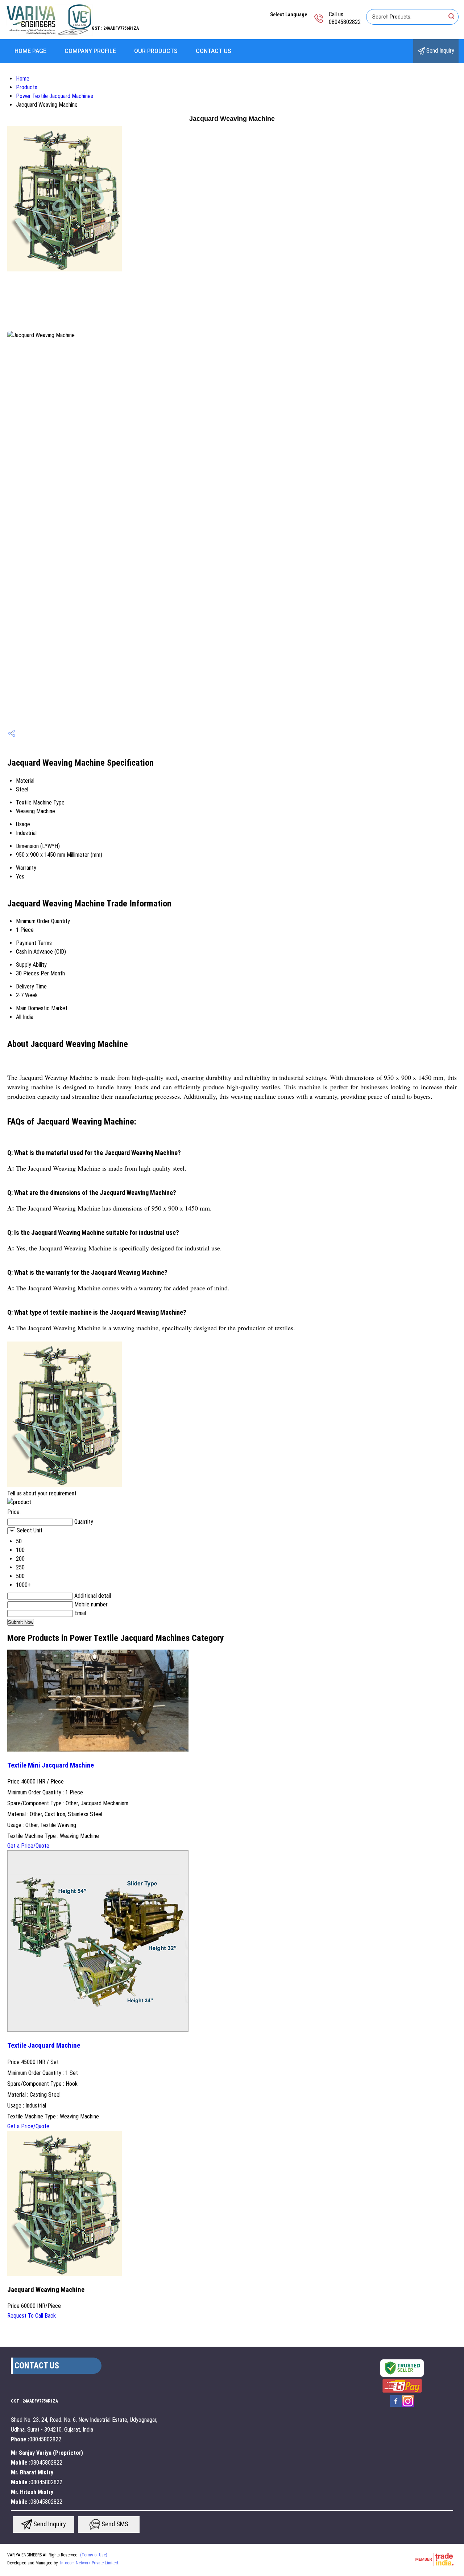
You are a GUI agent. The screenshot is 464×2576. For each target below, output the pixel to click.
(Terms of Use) (94, 2555)
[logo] (49, 34)
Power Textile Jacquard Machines (55, 96)
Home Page (30, 51)
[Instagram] (408, 2406)
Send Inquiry (440, 51)
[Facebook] (396, 2406)
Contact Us (214, 51)
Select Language (289, 15)
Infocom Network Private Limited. (90, 2563)
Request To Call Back (32, 2316)
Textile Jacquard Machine (44, 2045)
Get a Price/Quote (28, 1846)
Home (23, 79)
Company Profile (90, 51)
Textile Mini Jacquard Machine (51, 1765)
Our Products (156, 51)
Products (27, 87)
